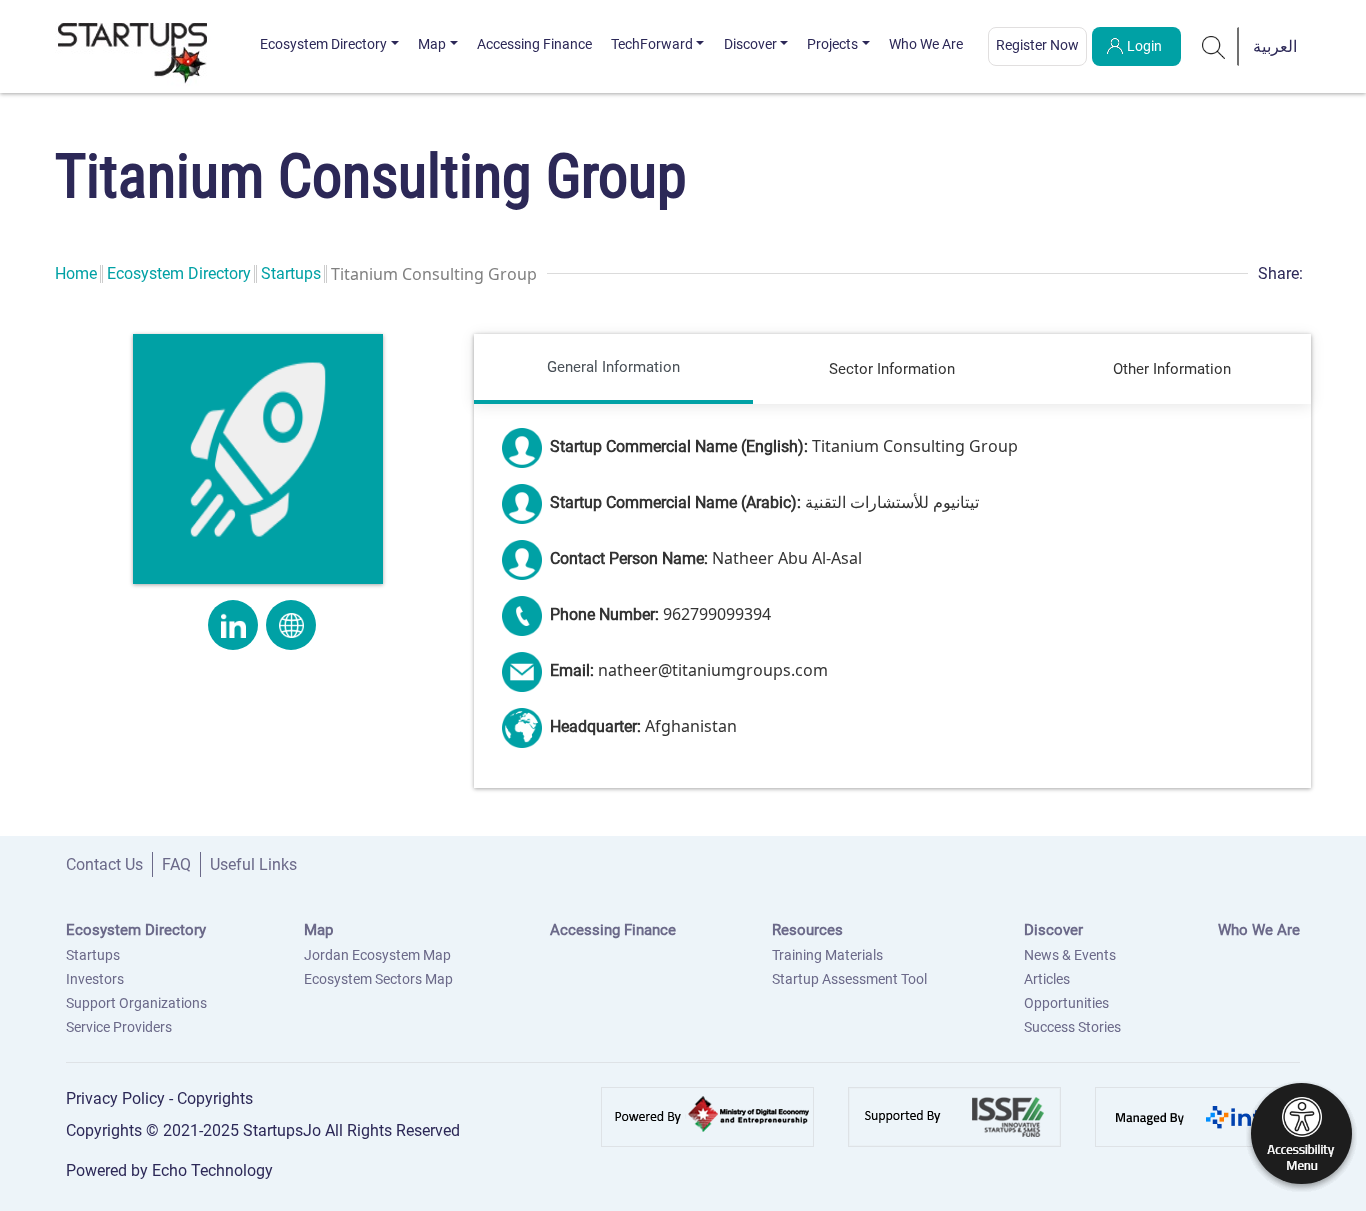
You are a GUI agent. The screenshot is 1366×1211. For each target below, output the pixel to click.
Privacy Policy (117, 1098)
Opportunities (1066, 1003)
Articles (1047, 979)
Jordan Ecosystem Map (377, 955)
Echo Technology (212, 1170)
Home (76, 273)
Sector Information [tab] (892, 369)
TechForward (652, 44)
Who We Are (926, 44)
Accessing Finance (534, 44)
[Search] (1214, 46)
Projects (832, 44)
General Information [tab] (613, 367)
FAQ (176, 864)
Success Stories (1072, 1027)
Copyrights (215, 1098)
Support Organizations (136, 1003)
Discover (750, 44)
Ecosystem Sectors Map (378, 979)
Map (432, 44)
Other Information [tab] (1172, 369)
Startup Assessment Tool (849, 979)
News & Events (1070, 955)
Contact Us (104, 864)
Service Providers (119, 1027)
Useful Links (253, 864)
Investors (95, 979)
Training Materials (827, 955)
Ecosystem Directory (323, 44)
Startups (291, 273)
